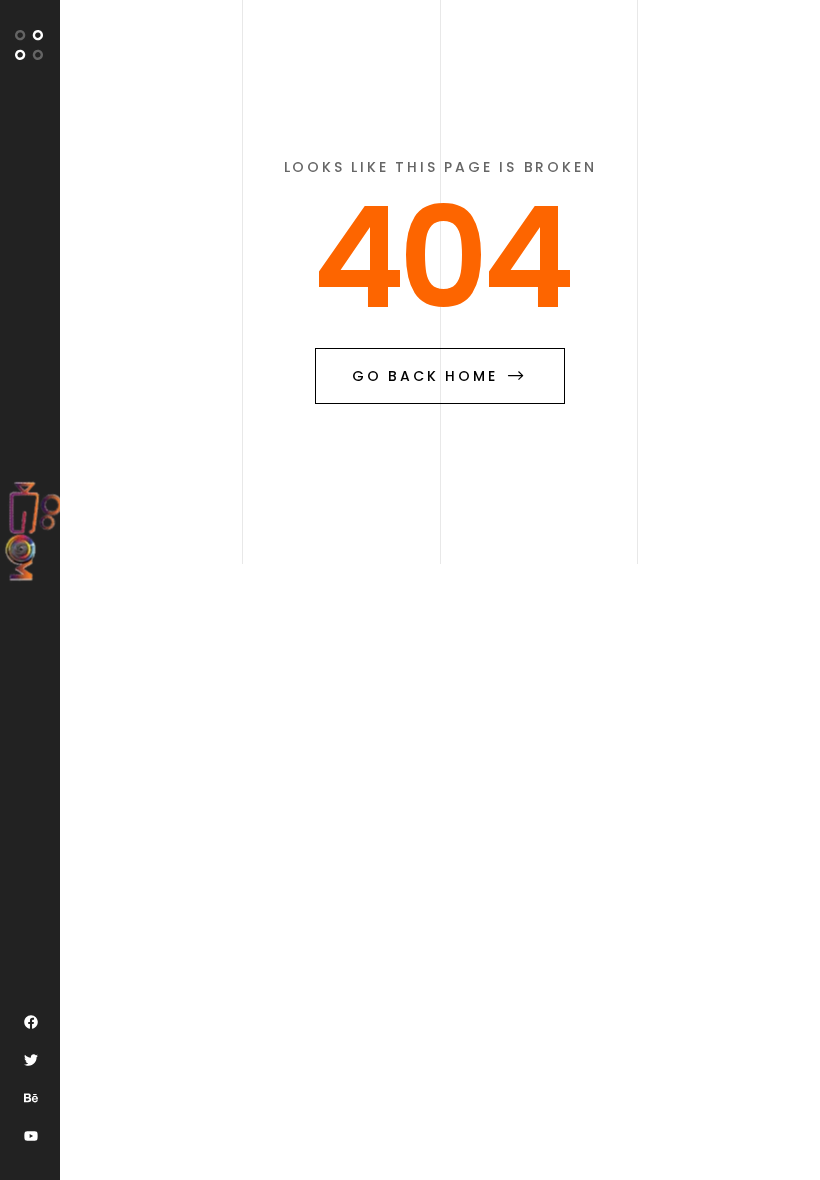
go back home (425, 376)
